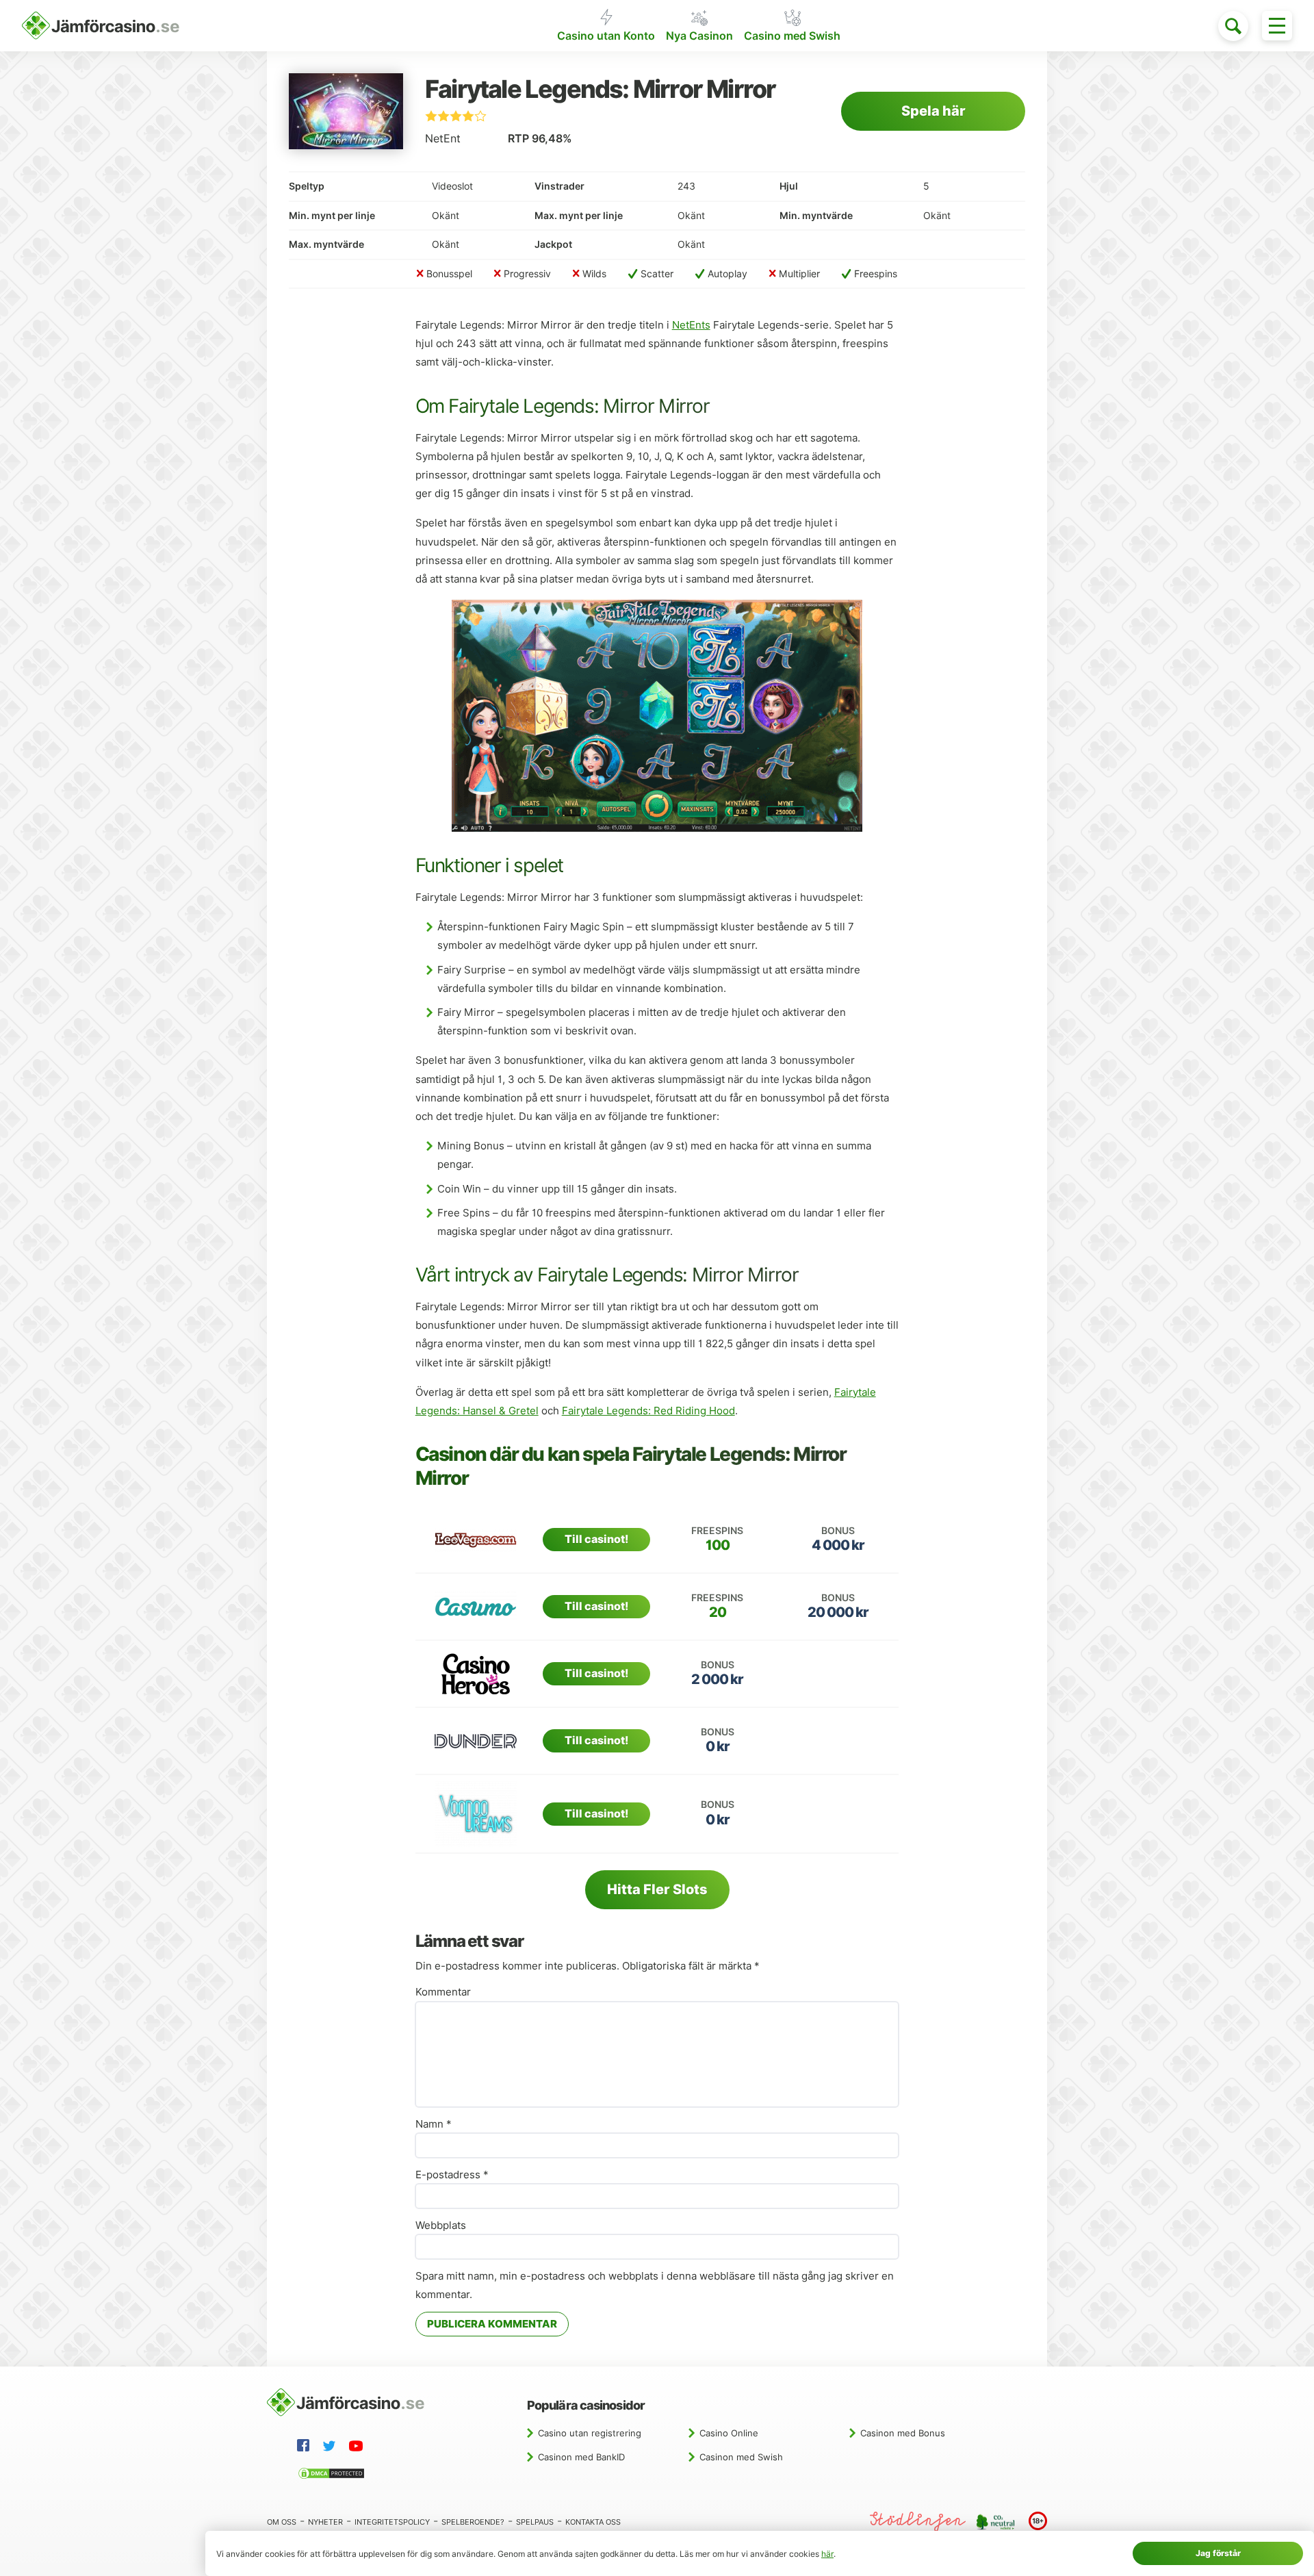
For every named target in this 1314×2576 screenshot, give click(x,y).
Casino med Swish (792, 36)
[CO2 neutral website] (997, 2521)
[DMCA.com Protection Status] (334, 2475)
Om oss (282, 2522)
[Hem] (101, 26)
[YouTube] (359, 2448)
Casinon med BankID (581, 2457)
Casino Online (729, 2433)
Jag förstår (1218, 2553)
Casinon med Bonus (903, 2433)
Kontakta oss (593, 2522)
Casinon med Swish (741, 2457)
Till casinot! (596, 1539)
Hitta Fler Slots (657, 1889)
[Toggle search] (1233, 26)
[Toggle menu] (1277, 26)
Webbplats (441, 2226)
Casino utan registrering (590, 2433)
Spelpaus (535, 2522)
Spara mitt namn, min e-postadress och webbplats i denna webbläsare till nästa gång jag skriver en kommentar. (655, 2285)
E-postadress (452, 2175)
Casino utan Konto (606, 36)
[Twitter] (332, 2448)
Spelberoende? (473, 2522)
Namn (434, 2124)
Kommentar (443, 1992)
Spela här (933, 111)
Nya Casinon (699, 36)
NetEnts (691, 325)
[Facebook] (306, 2447)
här (827, 2554)
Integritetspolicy (392, 2522)
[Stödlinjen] (918, 2522)
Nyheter (325, 2522)
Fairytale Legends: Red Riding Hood (648, 1411)
